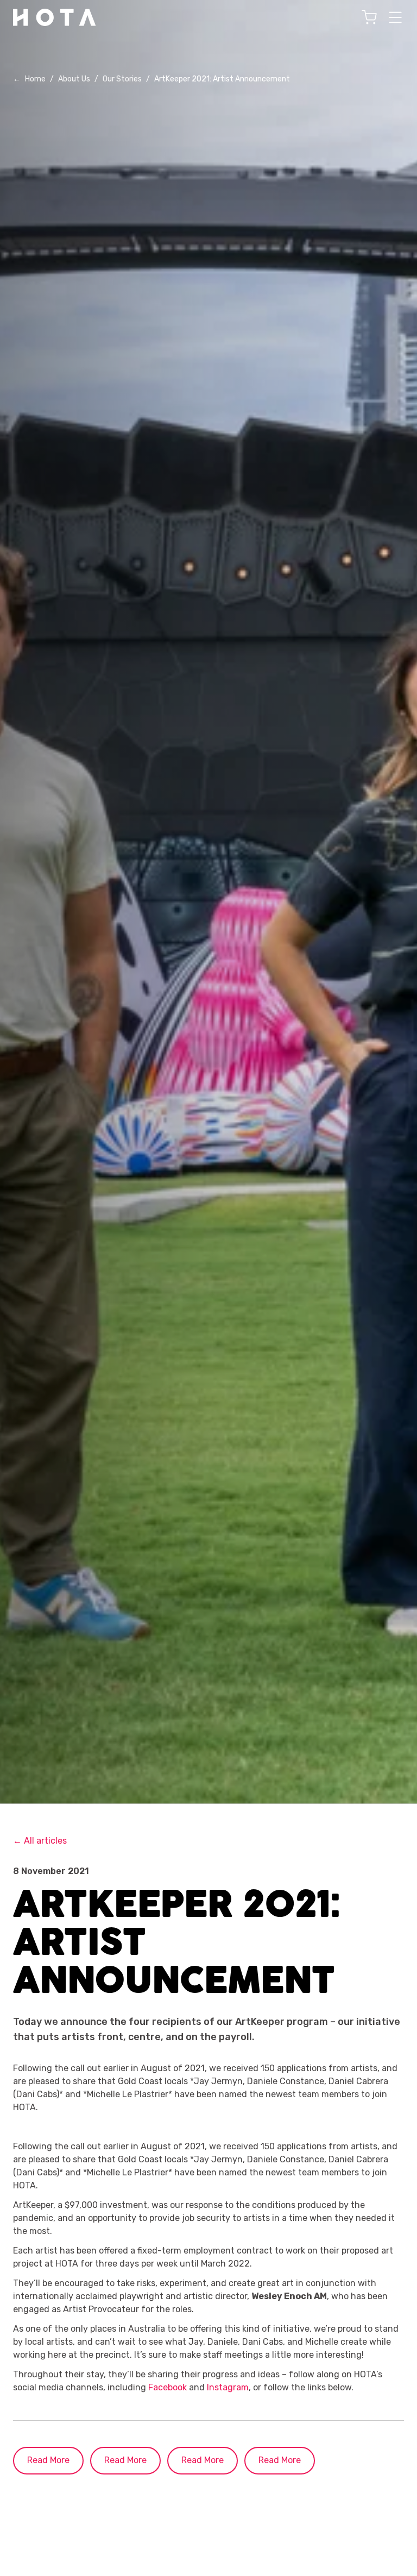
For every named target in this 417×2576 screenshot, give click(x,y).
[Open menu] (395, 17)
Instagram (228, 2387)
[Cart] (369, 17)
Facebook (168, 2387)
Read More (48, 2460)
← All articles (40, 1841)
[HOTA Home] (55, 17)
